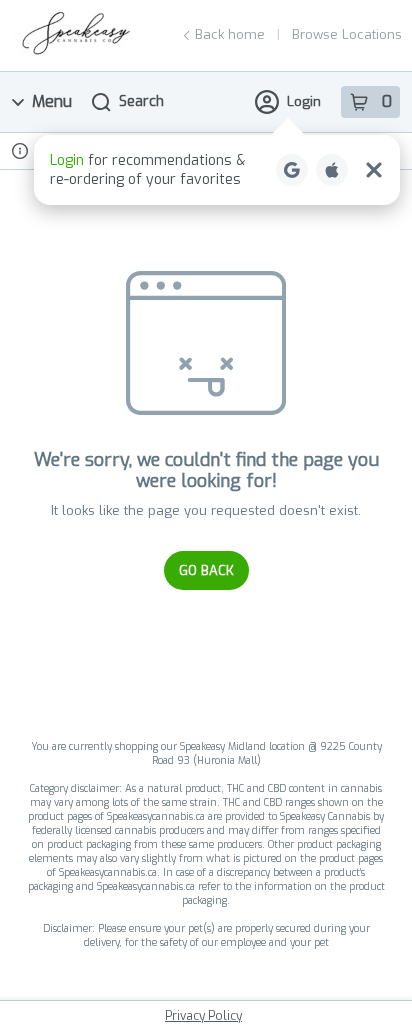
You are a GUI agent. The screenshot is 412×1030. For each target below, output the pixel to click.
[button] (217, 170)
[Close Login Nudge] (374, 170)
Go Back (206, 570)
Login (304, 101)
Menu (52, 101)
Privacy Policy (203, 1016)
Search (141, 101)
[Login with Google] (292, 170)
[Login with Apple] (332, 170)
